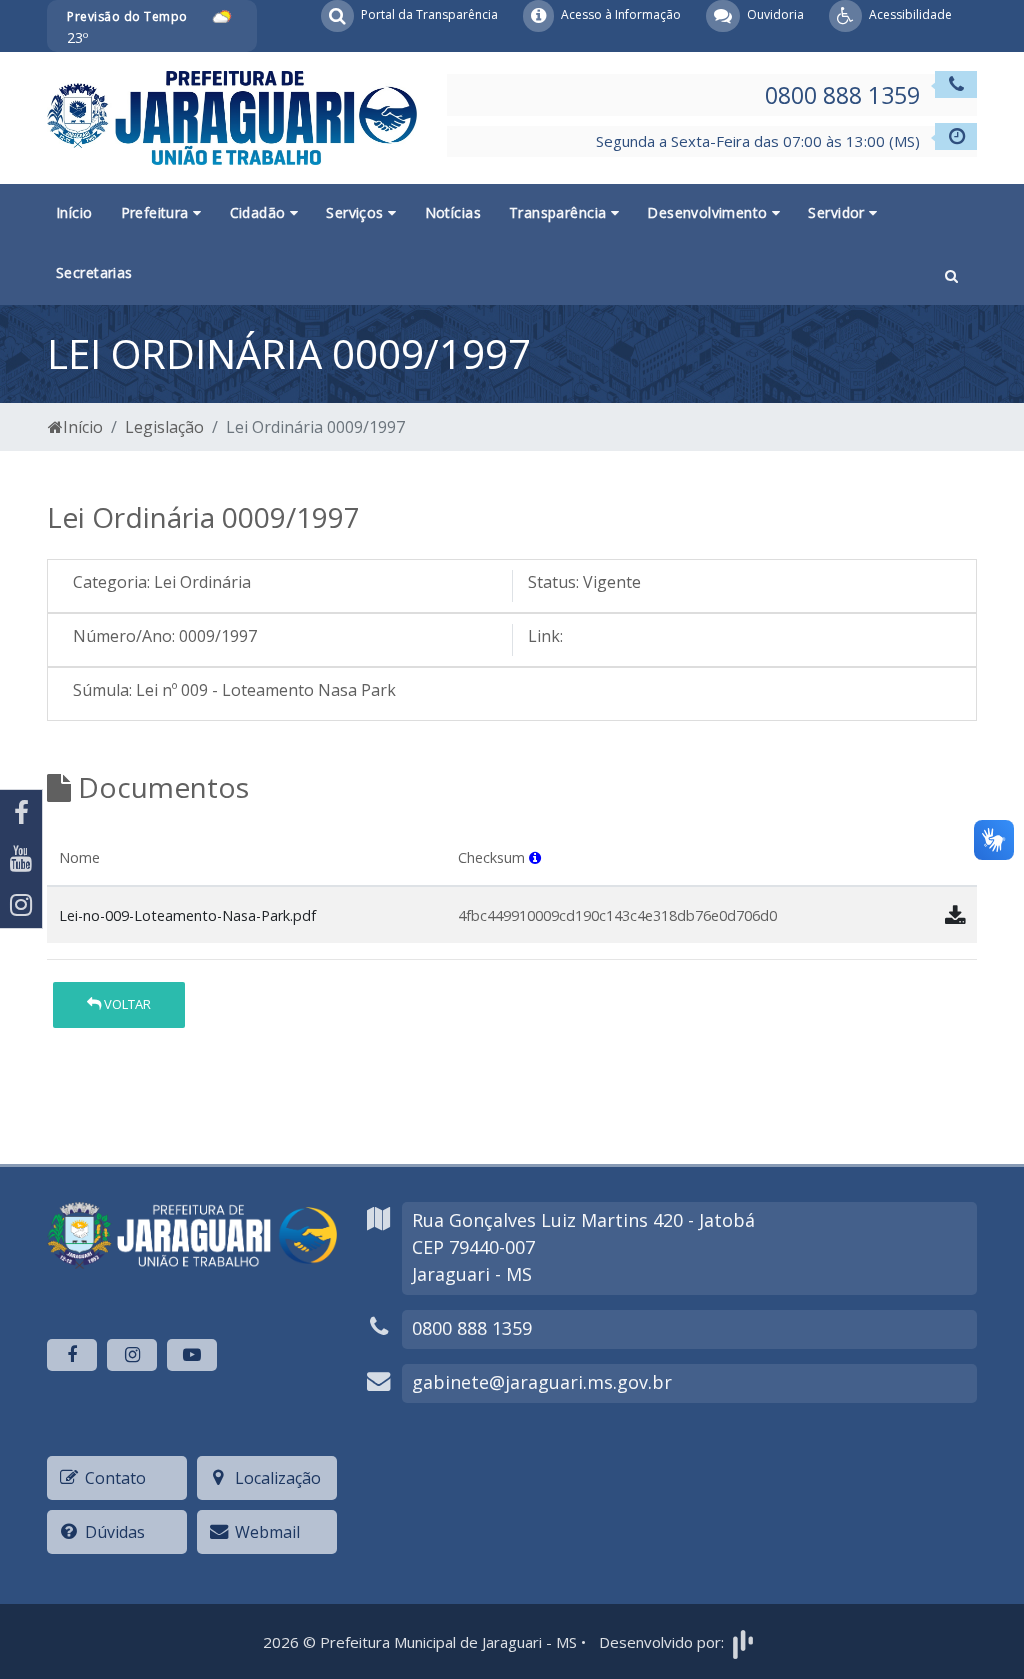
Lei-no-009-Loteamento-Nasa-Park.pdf (187, 915)
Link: (545, 636)
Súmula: (102, 690)
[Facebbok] (72, 1355)
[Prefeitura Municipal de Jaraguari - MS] (232, 116)
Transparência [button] (560, 212)
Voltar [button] (126, 1004)
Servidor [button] (838, 212)
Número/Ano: (124, 636)
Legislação (164, 427)
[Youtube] (21, 859)
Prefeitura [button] (157, 212)
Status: (553, 582)
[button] (951, 274)
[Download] (955, 915)
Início (74, 212)
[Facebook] (21, 813)
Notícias (453, 212)
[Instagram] (21, 905)
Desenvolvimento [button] (709, 212)
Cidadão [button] (260, 212)
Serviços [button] (357, 212)
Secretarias (94, 272)
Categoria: (111, 582)
